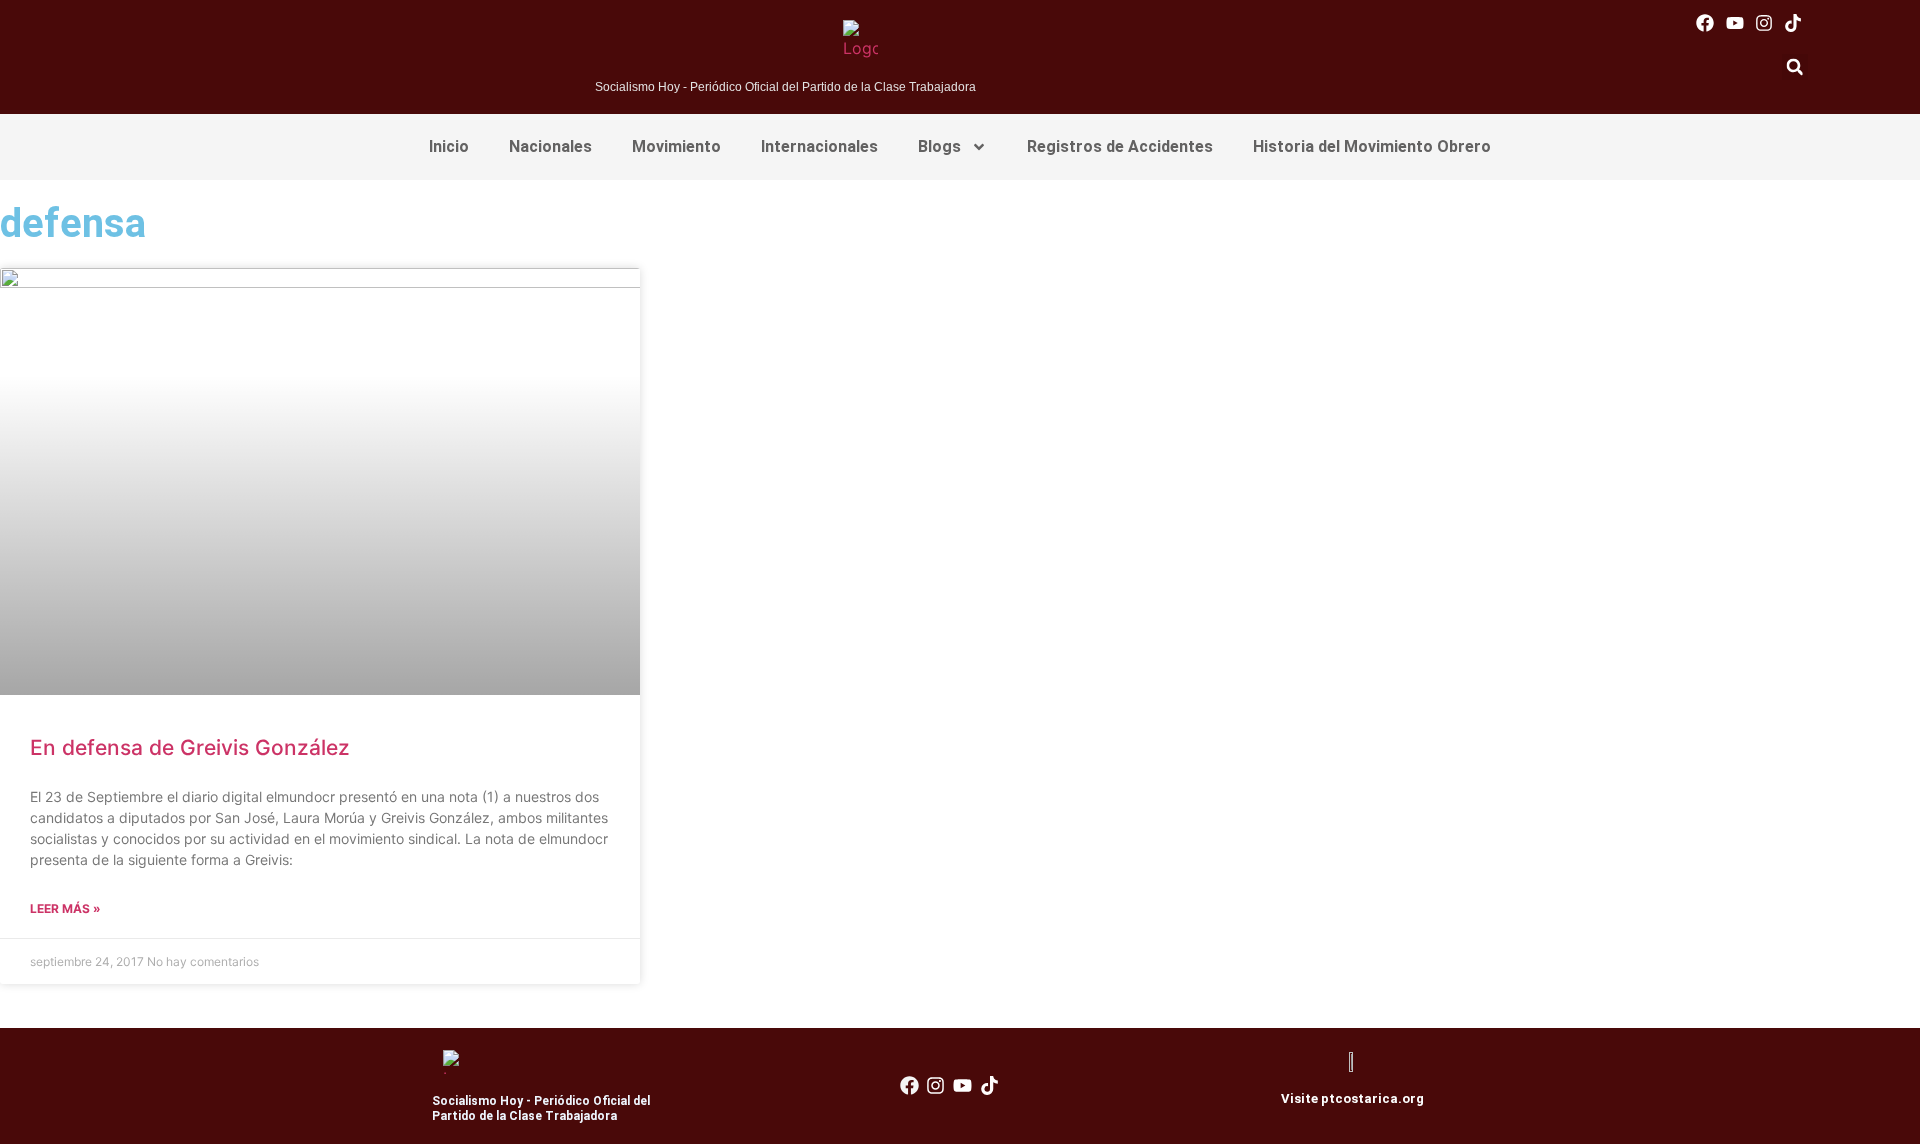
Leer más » (65, 908)
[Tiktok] (1792, 22)
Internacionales (819, 146)
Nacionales (550, 146)
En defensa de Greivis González (190, 747)
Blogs (939, 146)
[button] (1795, 67)
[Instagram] (1763, 22)
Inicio (449, 146)
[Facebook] (1705, 22)
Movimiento (676, 146)
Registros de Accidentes (1120, 146)
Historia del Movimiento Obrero (1372, 146)
